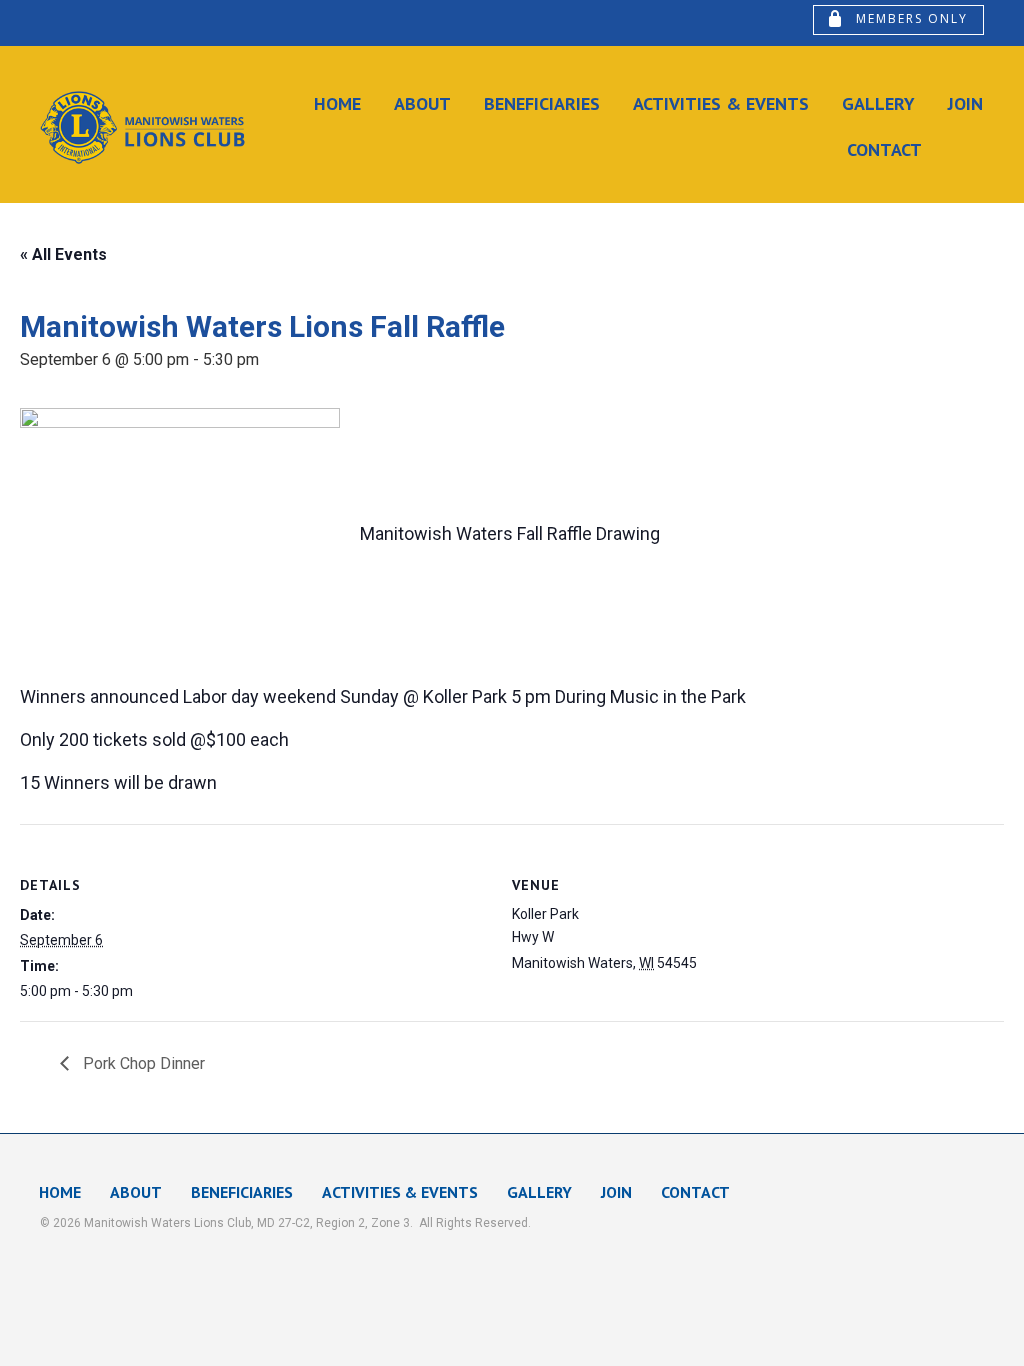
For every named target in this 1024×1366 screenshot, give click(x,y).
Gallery (878, 103)
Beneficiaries (542, 103)
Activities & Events (721, 103)
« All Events (63, 254)
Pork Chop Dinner (142, 1063)
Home (337, 103)
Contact (884, 149)
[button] (898, 20)
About (422, 103)
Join (965, 103)
